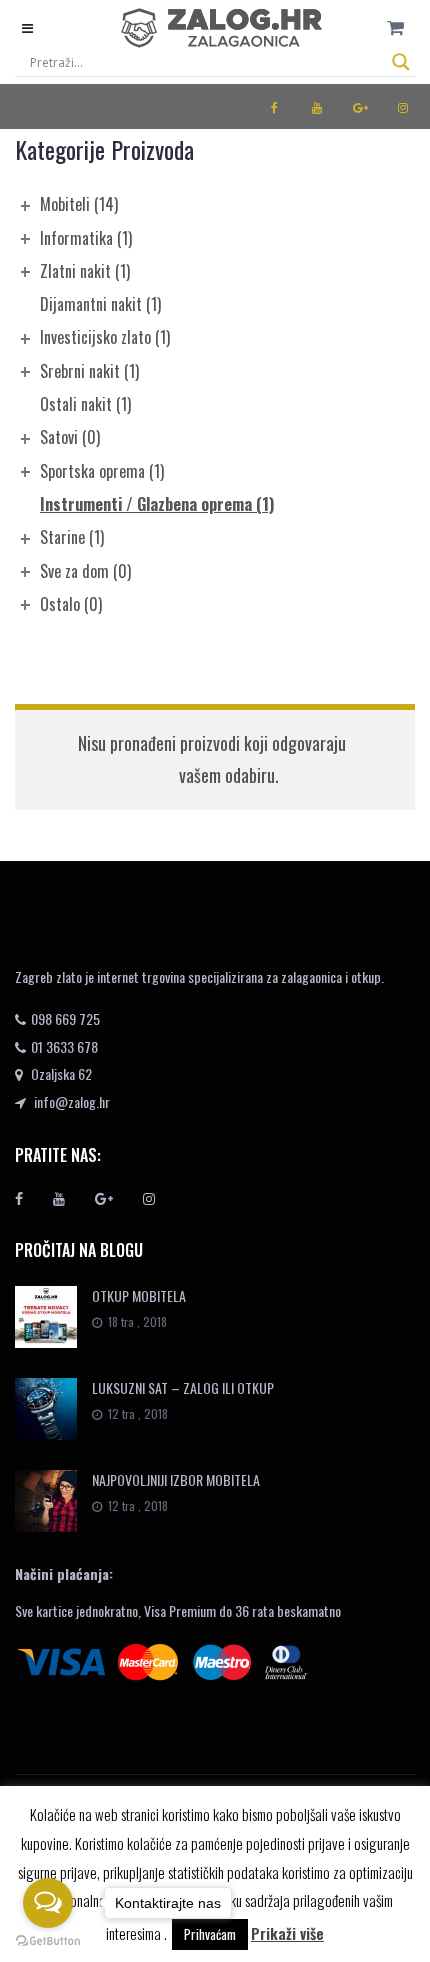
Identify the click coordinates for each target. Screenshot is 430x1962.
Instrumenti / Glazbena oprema (157, 504)
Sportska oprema (102, 471)
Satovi (70, 437)
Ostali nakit (85, 404)
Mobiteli (79, 204)
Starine (72, 537)
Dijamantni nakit (100, 304)
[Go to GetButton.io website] (48, 1941)
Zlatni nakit (85, 271)
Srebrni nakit (89, 371)
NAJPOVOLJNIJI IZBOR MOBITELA (176, 1479)
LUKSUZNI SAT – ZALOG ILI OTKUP (183, 1387)
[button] (395, 27)
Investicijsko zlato (105, 337)
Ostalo (71, 604)
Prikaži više (287, 1933)
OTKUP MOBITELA (139, 1295)
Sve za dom (85, 571)
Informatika (86, 238)
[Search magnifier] (401, 62)
